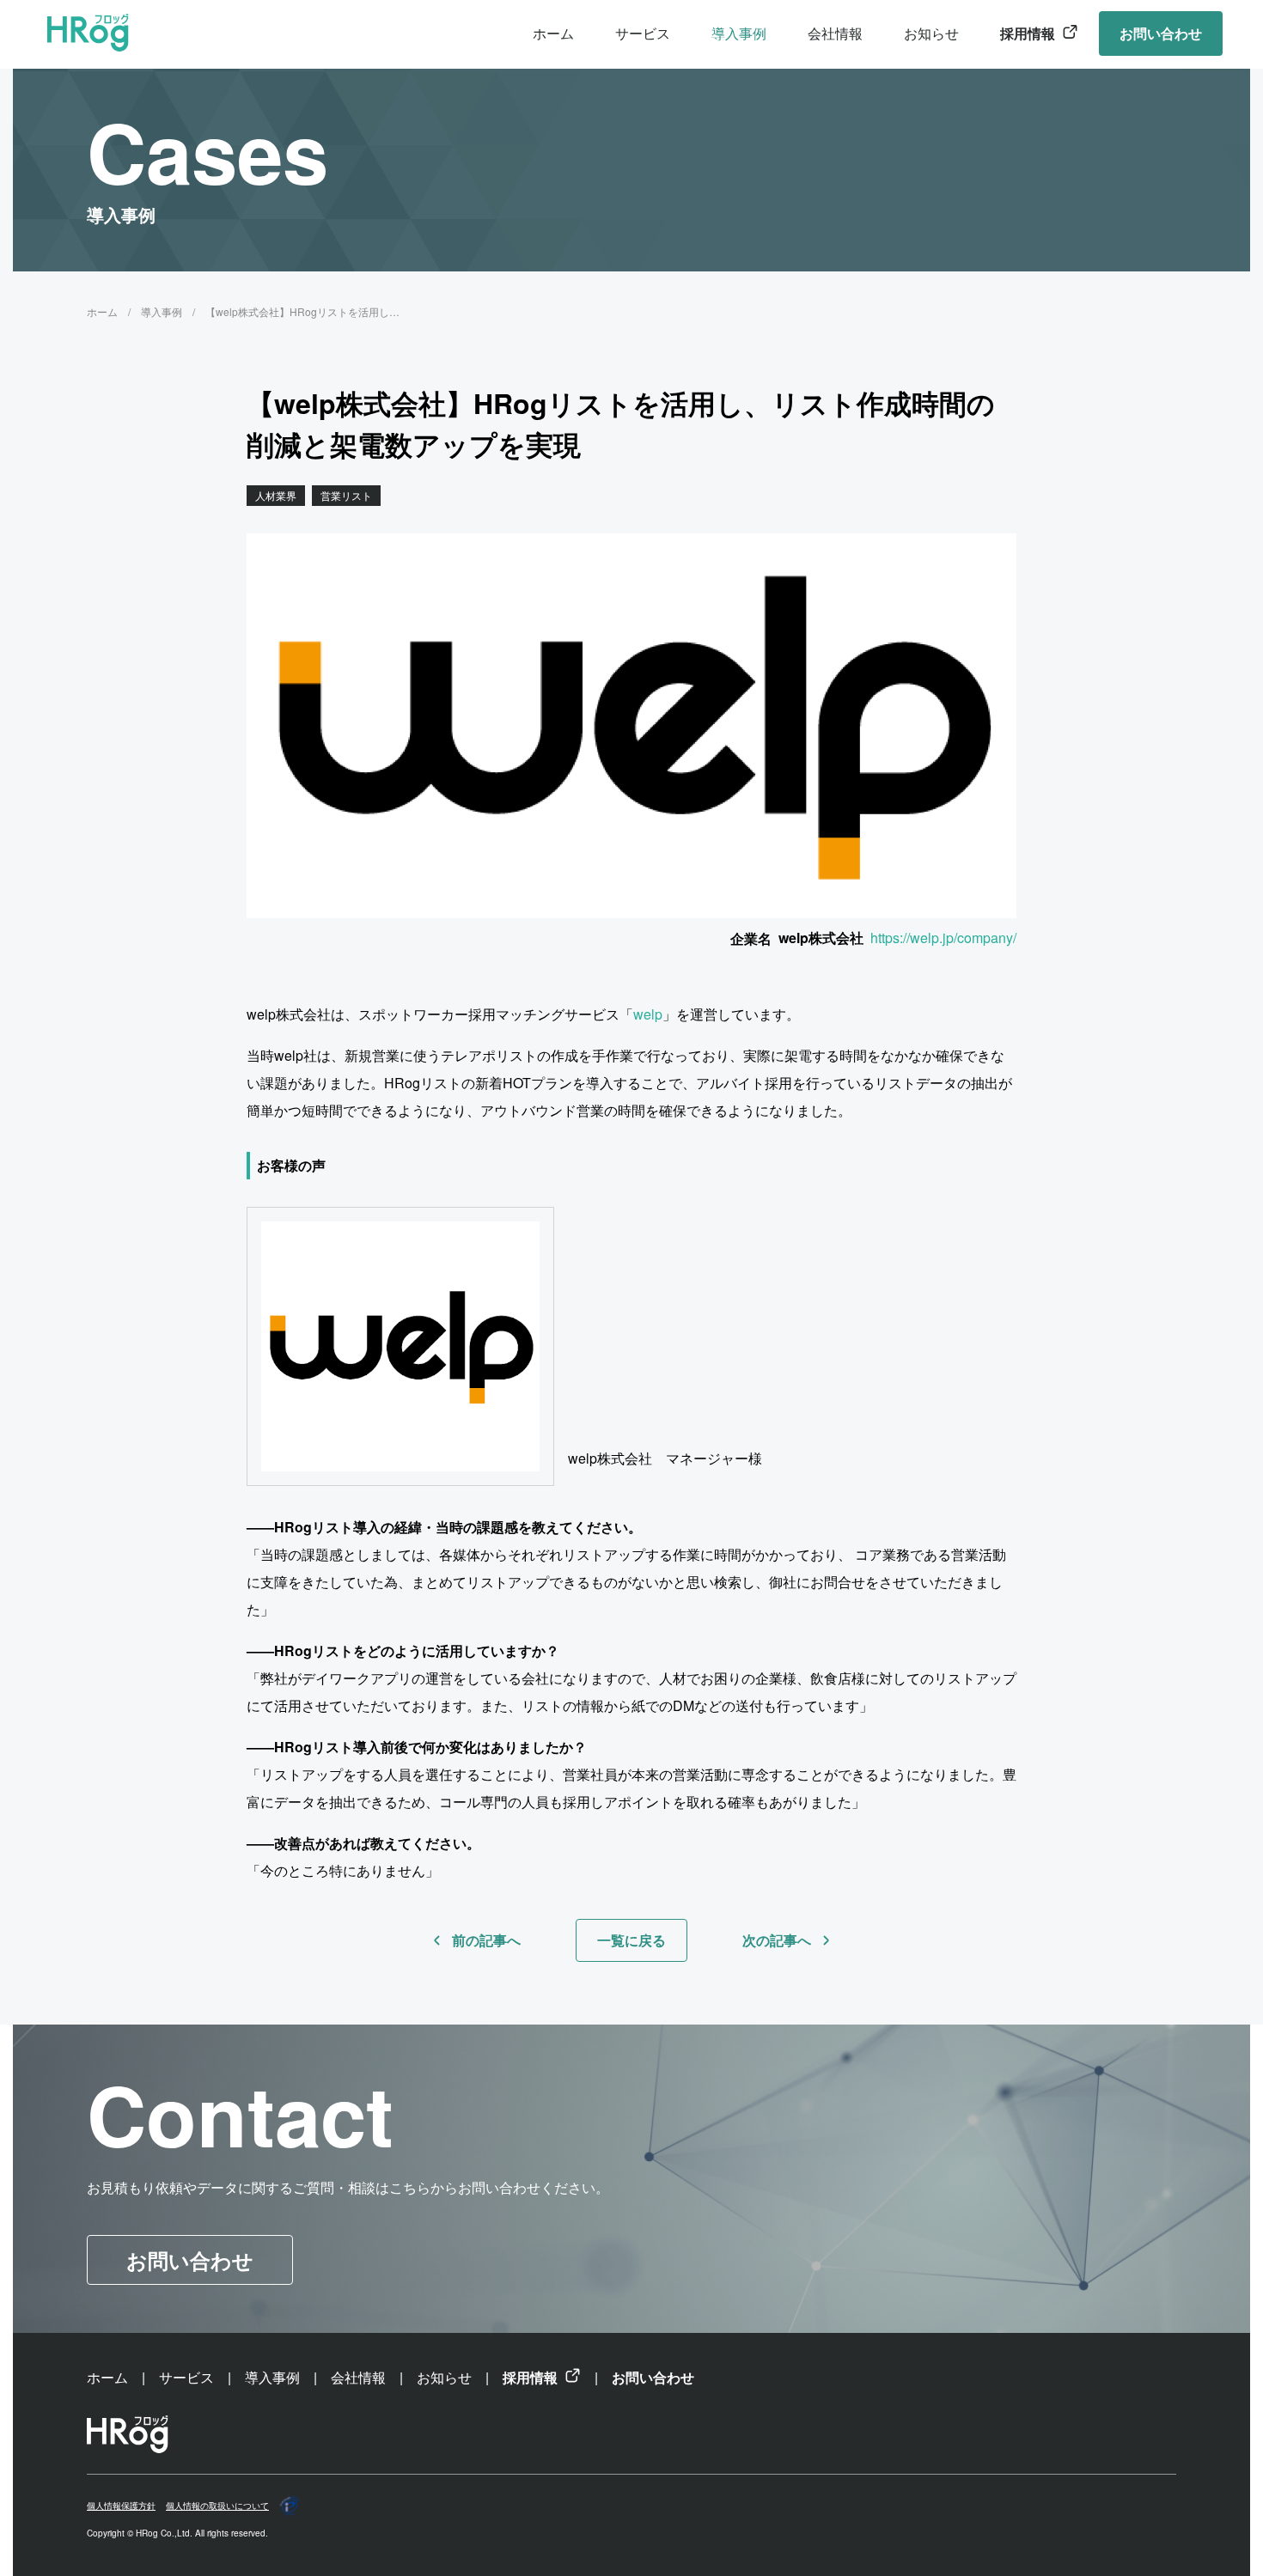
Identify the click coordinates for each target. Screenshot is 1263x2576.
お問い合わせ (1161, 33)
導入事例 (739, 33)
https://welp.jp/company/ (943, 938)
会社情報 (835, 33)
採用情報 (1028, 33)
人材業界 (276, 495)
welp (648, 1014)
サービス (643, 33)
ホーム (553, 33)
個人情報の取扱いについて (217, 2506)
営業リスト (346, 495)
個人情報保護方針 (121, 2506)
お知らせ (931, 33)
